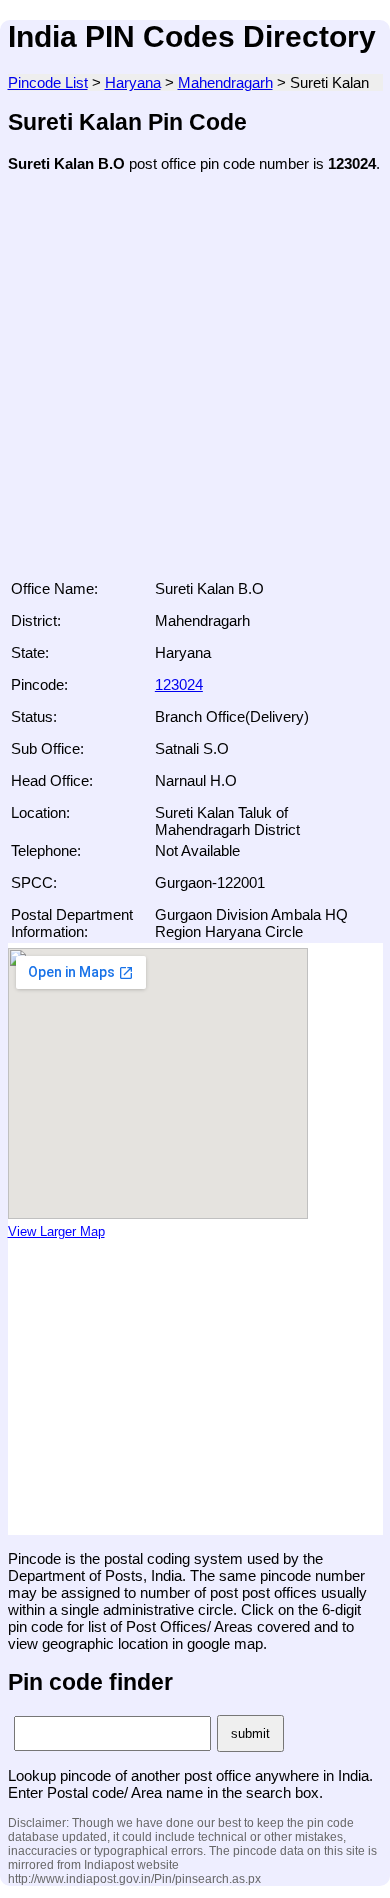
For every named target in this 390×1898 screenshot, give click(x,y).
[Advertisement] (195, 382)
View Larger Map (56, 1232)
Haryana (133, 82)
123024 (179, 684)
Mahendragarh (225, 82)
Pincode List (48, 82)
